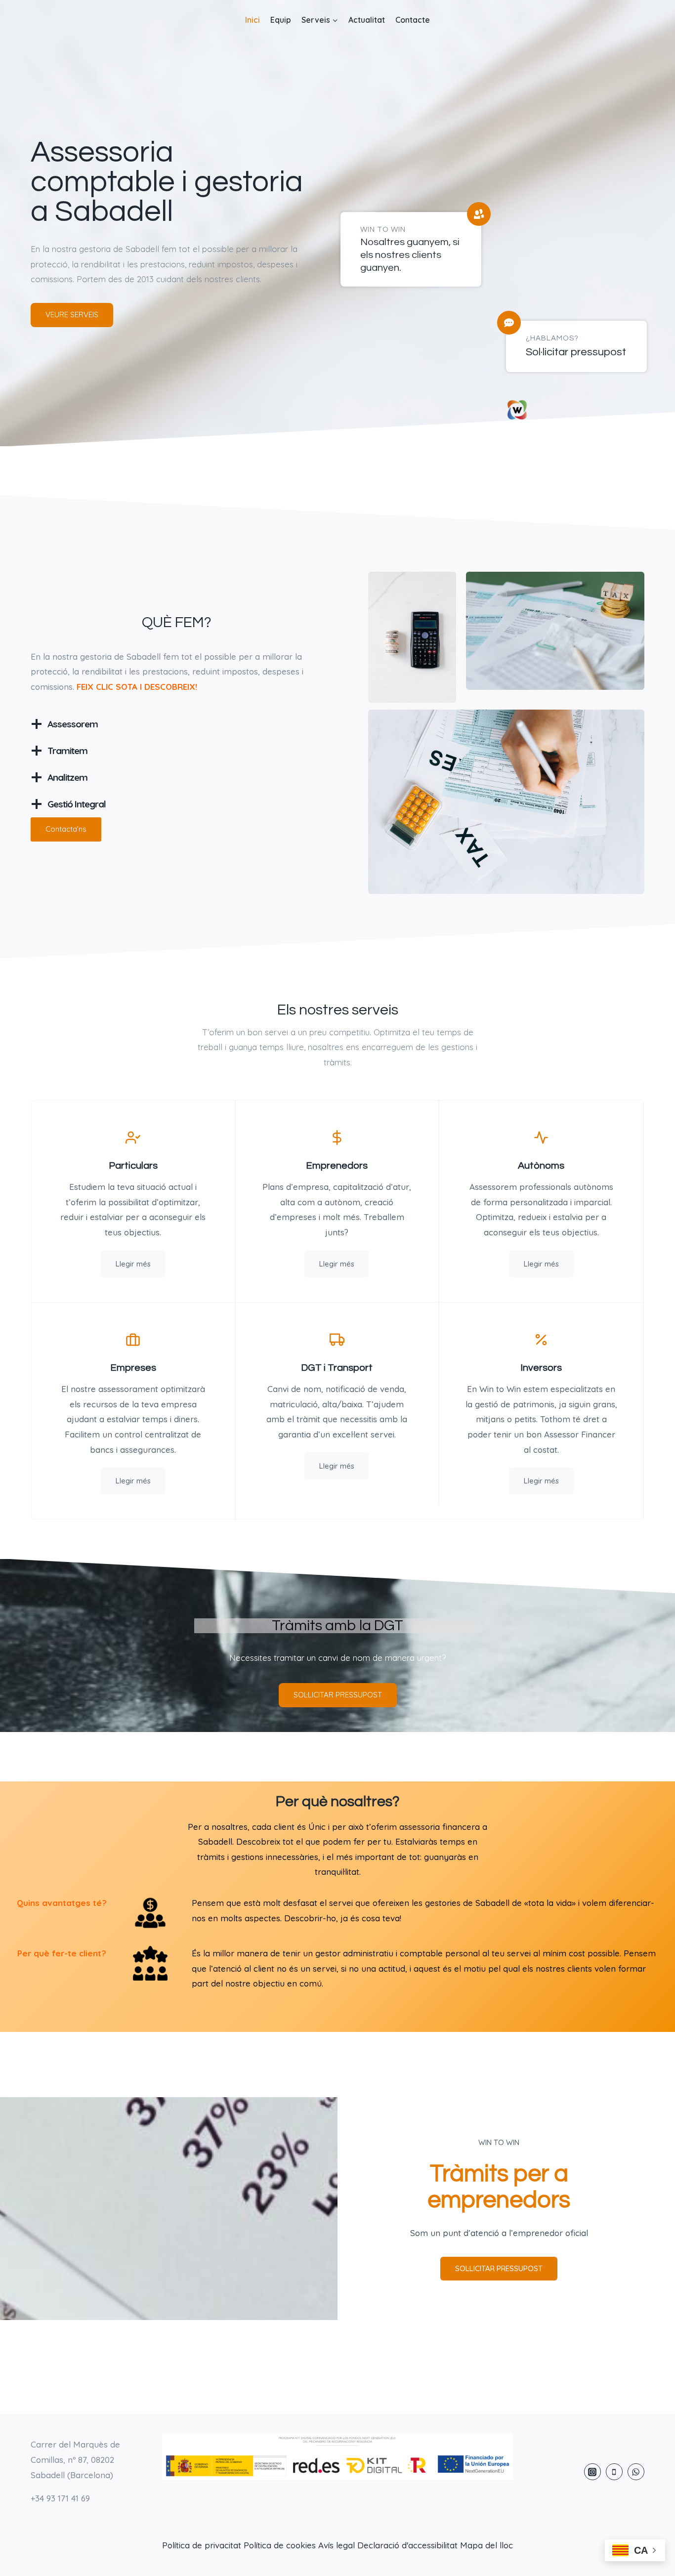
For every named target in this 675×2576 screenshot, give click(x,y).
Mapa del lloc (486, 2545)
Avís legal (337, 2545)
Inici (253, 20)
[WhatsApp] (636, 2472)
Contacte (413, 20)
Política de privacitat (202, 2545)
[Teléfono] (614, 2472)
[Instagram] (592, 2472)
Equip (281, 20)
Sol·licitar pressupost (576, 352)
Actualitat (367, 20)
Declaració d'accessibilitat (407, 2545)
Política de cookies (280, 2545)
